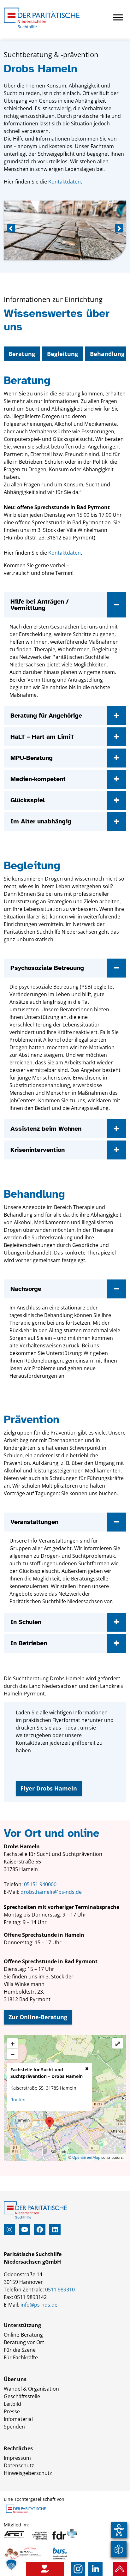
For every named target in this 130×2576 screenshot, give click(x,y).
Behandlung (107, 354)
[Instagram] (78, 2569)
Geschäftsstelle (22, 2396)
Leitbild (12, 2404)
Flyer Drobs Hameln (49, 1788)
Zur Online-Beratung (38, 2017)
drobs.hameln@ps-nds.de (51, 1892)
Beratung (22, 354)
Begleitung (62, 354)
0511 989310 (60, 2290)
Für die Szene (20, 2350)
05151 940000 (40, 1884)
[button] (11, 2565)
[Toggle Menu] (118, 17)
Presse (12, 2411)
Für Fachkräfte (21, 2357)
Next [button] (118, 229)
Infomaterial (18, 2419)
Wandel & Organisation (31, 2389)
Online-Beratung (23, 2335)
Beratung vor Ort (24, 2342)
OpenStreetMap (86, 2157)
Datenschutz (19, 2465)
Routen (18, 2100)
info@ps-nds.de (39, 2305)
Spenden (14, 2427)
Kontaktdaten (65, 182)
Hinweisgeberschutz (28, 2473)
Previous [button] (12, 229)
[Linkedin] (95, 2569)
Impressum (17, 2458)
